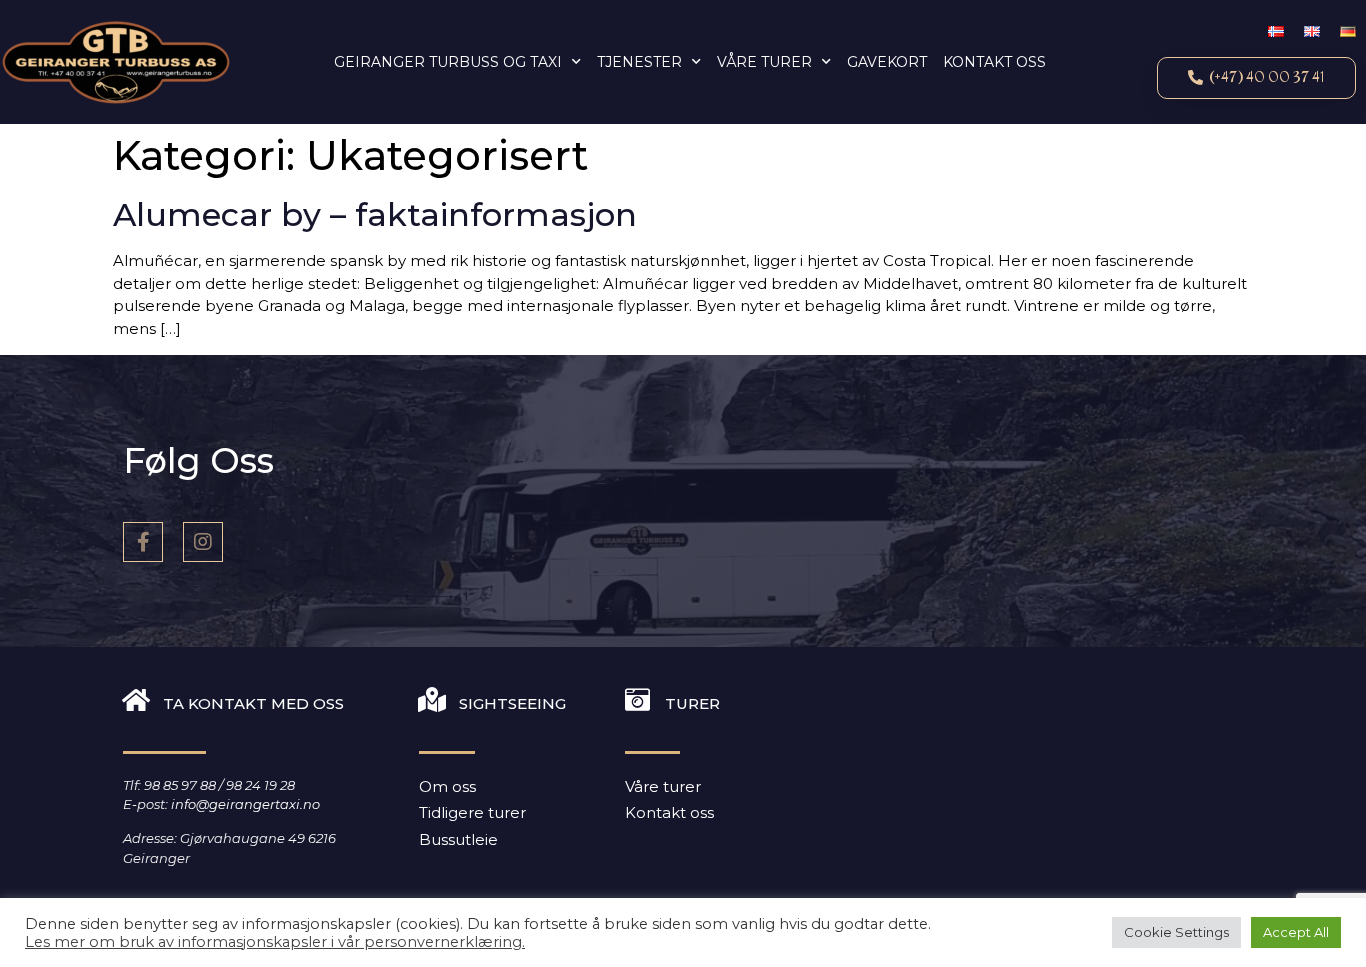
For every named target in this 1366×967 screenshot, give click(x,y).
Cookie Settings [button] (1176, 932)
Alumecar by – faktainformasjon (375, 214)
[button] (1256, 78)
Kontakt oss (994, 62)
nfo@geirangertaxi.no (247, 804)
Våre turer (764, 62)
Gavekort (887, 62)
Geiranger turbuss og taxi (448, 62)
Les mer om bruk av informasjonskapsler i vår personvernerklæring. (275, 942)
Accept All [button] (1296, 932)
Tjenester (639, 62)
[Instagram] (203, 542)
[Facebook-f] (143, 542)
